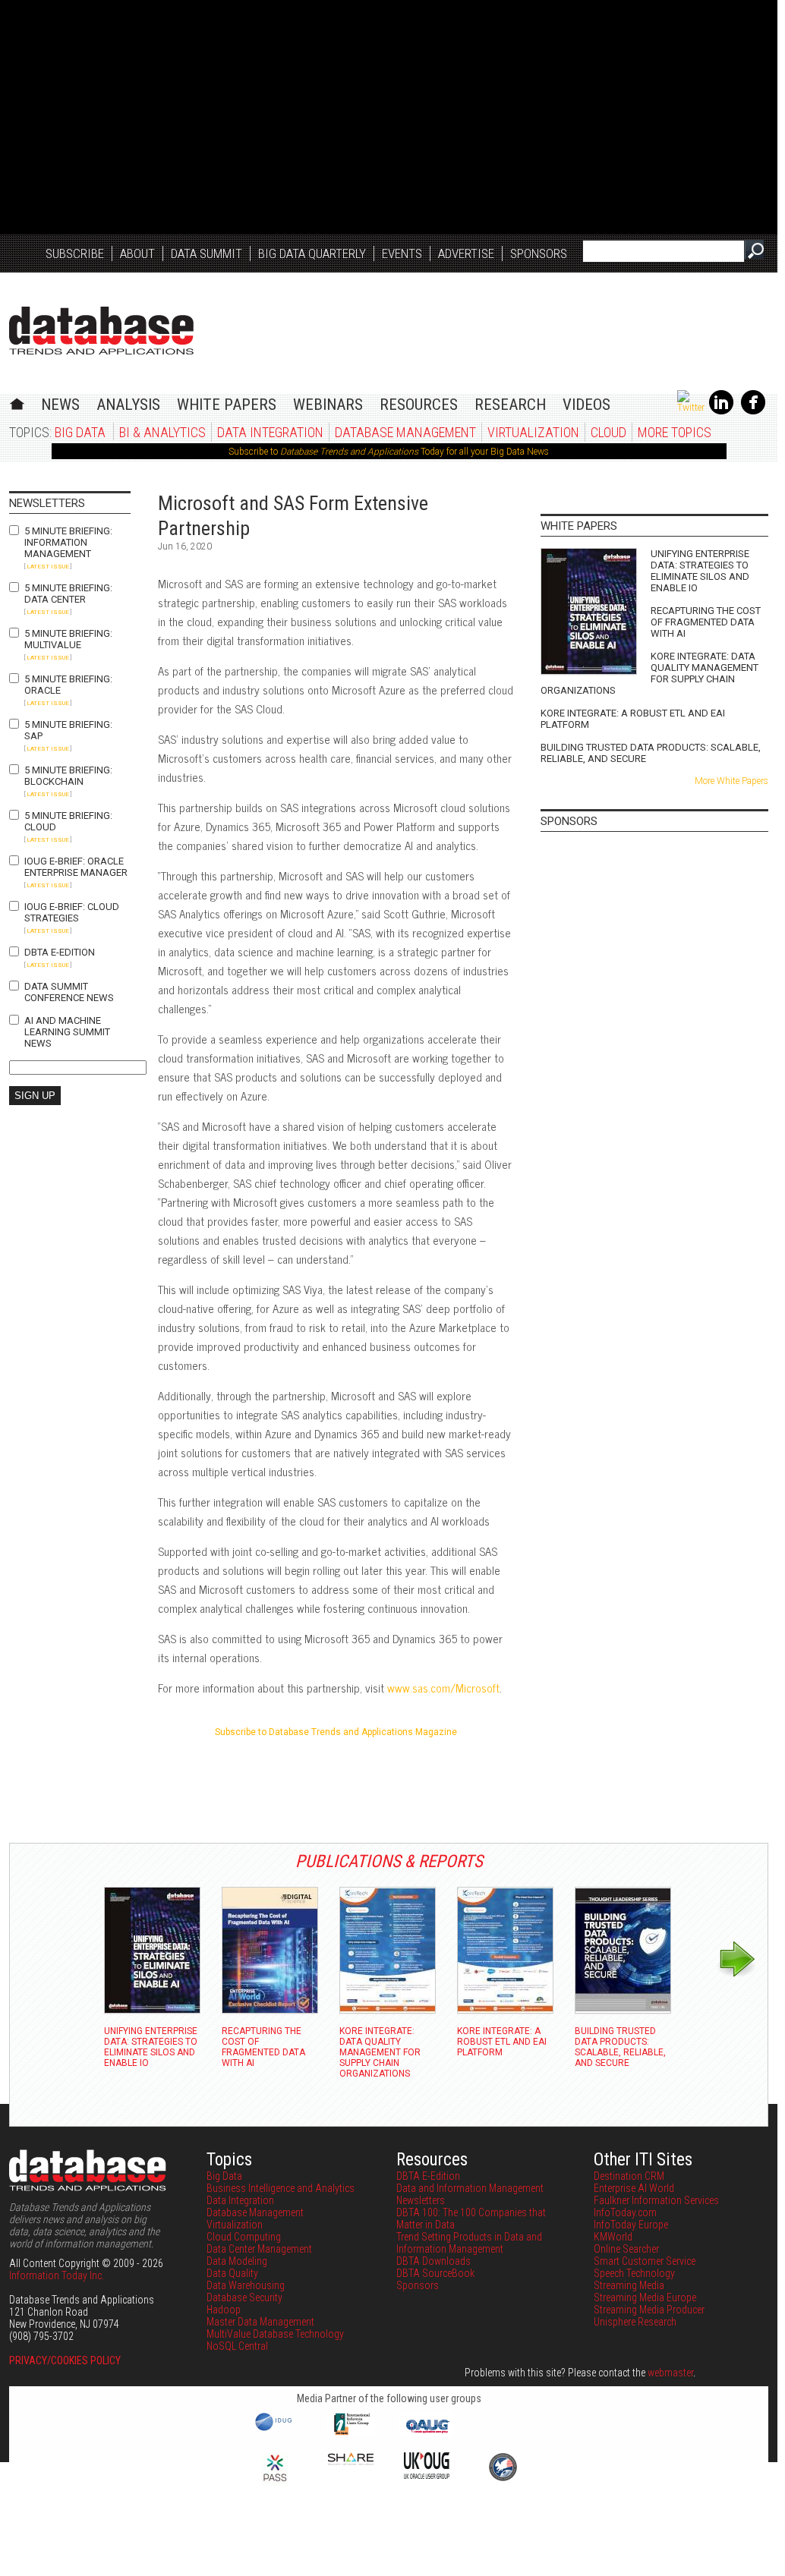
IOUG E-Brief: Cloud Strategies (72, 912)
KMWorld (613, 2237)
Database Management (405, 432)
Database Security (244, 2297)
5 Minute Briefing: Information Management (68, 542)
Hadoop (224, 2310)
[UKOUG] (427, 2475)
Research (510, 405)
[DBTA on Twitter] (691, 408)
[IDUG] (275, 2430)
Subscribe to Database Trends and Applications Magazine (336, 1732)
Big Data (80, 432)
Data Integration (270, 432)
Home (17, 402)
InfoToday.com (625, 2212)
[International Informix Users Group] (351, 2433)
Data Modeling (237, 2261)
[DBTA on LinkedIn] (721, 411)
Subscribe (75, 254)
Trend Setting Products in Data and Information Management (469, 2243)
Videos (586, 405)
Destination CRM (629, 2176)
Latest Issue (48, 567)
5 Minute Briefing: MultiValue (68, 639)
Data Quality (232, 2273)
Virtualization (533, 432)
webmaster (670, 2373)
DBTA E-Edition (60, 952)
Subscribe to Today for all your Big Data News (389, 452)
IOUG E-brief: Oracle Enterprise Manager (76, 867)
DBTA (101, 331)
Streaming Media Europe (645, 2297)
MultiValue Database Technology (275, 2334)
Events (402, 254)
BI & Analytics (162, 432)
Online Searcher (626, 2249)
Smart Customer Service (645, 2261)
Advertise (466, 254)
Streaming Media (629, 2285)
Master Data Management (260, 2322)
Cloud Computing (244, 2237)
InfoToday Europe (631, 2225)
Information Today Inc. (57, 2275)
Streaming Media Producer (649, 2310)
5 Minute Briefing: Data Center (68, 594)
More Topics (675, 432)
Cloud (608, 432)
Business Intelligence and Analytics (281, 2188)
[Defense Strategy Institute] (503, 2479)
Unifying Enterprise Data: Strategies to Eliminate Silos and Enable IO (700, 571)
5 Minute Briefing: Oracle (68, 685)
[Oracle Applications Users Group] (427, 2433)
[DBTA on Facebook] (753, 411)
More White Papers (731, 781)
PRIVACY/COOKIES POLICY (65, 2360)
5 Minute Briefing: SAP (68, 730)
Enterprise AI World (634, 2188)
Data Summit (206, 254)
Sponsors (539, 254)
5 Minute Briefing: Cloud (68, 821)
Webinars (328, 405)
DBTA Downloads (433, 2261)
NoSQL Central (237, 2346)
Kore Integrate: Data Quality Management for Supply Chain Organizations (649, 673)
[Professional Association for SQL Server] (275, 2483)
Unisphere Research (635, 2322)
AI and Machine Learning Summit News (67, 1032)
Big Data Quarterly (312, 254)
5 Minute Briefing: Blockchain (68, 776)
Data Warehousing (246, 2285)
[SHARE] (351, 2461)
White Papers (227, 405)
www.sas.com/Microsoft (443, 1688)
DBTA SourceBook (435, 2273)
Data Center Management (259, 2249)
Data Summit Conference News (69, 992)
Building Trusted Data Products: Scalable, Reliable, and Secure (651, 753)
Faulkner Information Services (656, 2200)
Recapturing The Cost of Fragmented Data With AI (706, 622)
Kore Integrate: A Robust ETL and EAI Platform (633, 719)
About (137, 254)
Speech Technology (634, 2273)
